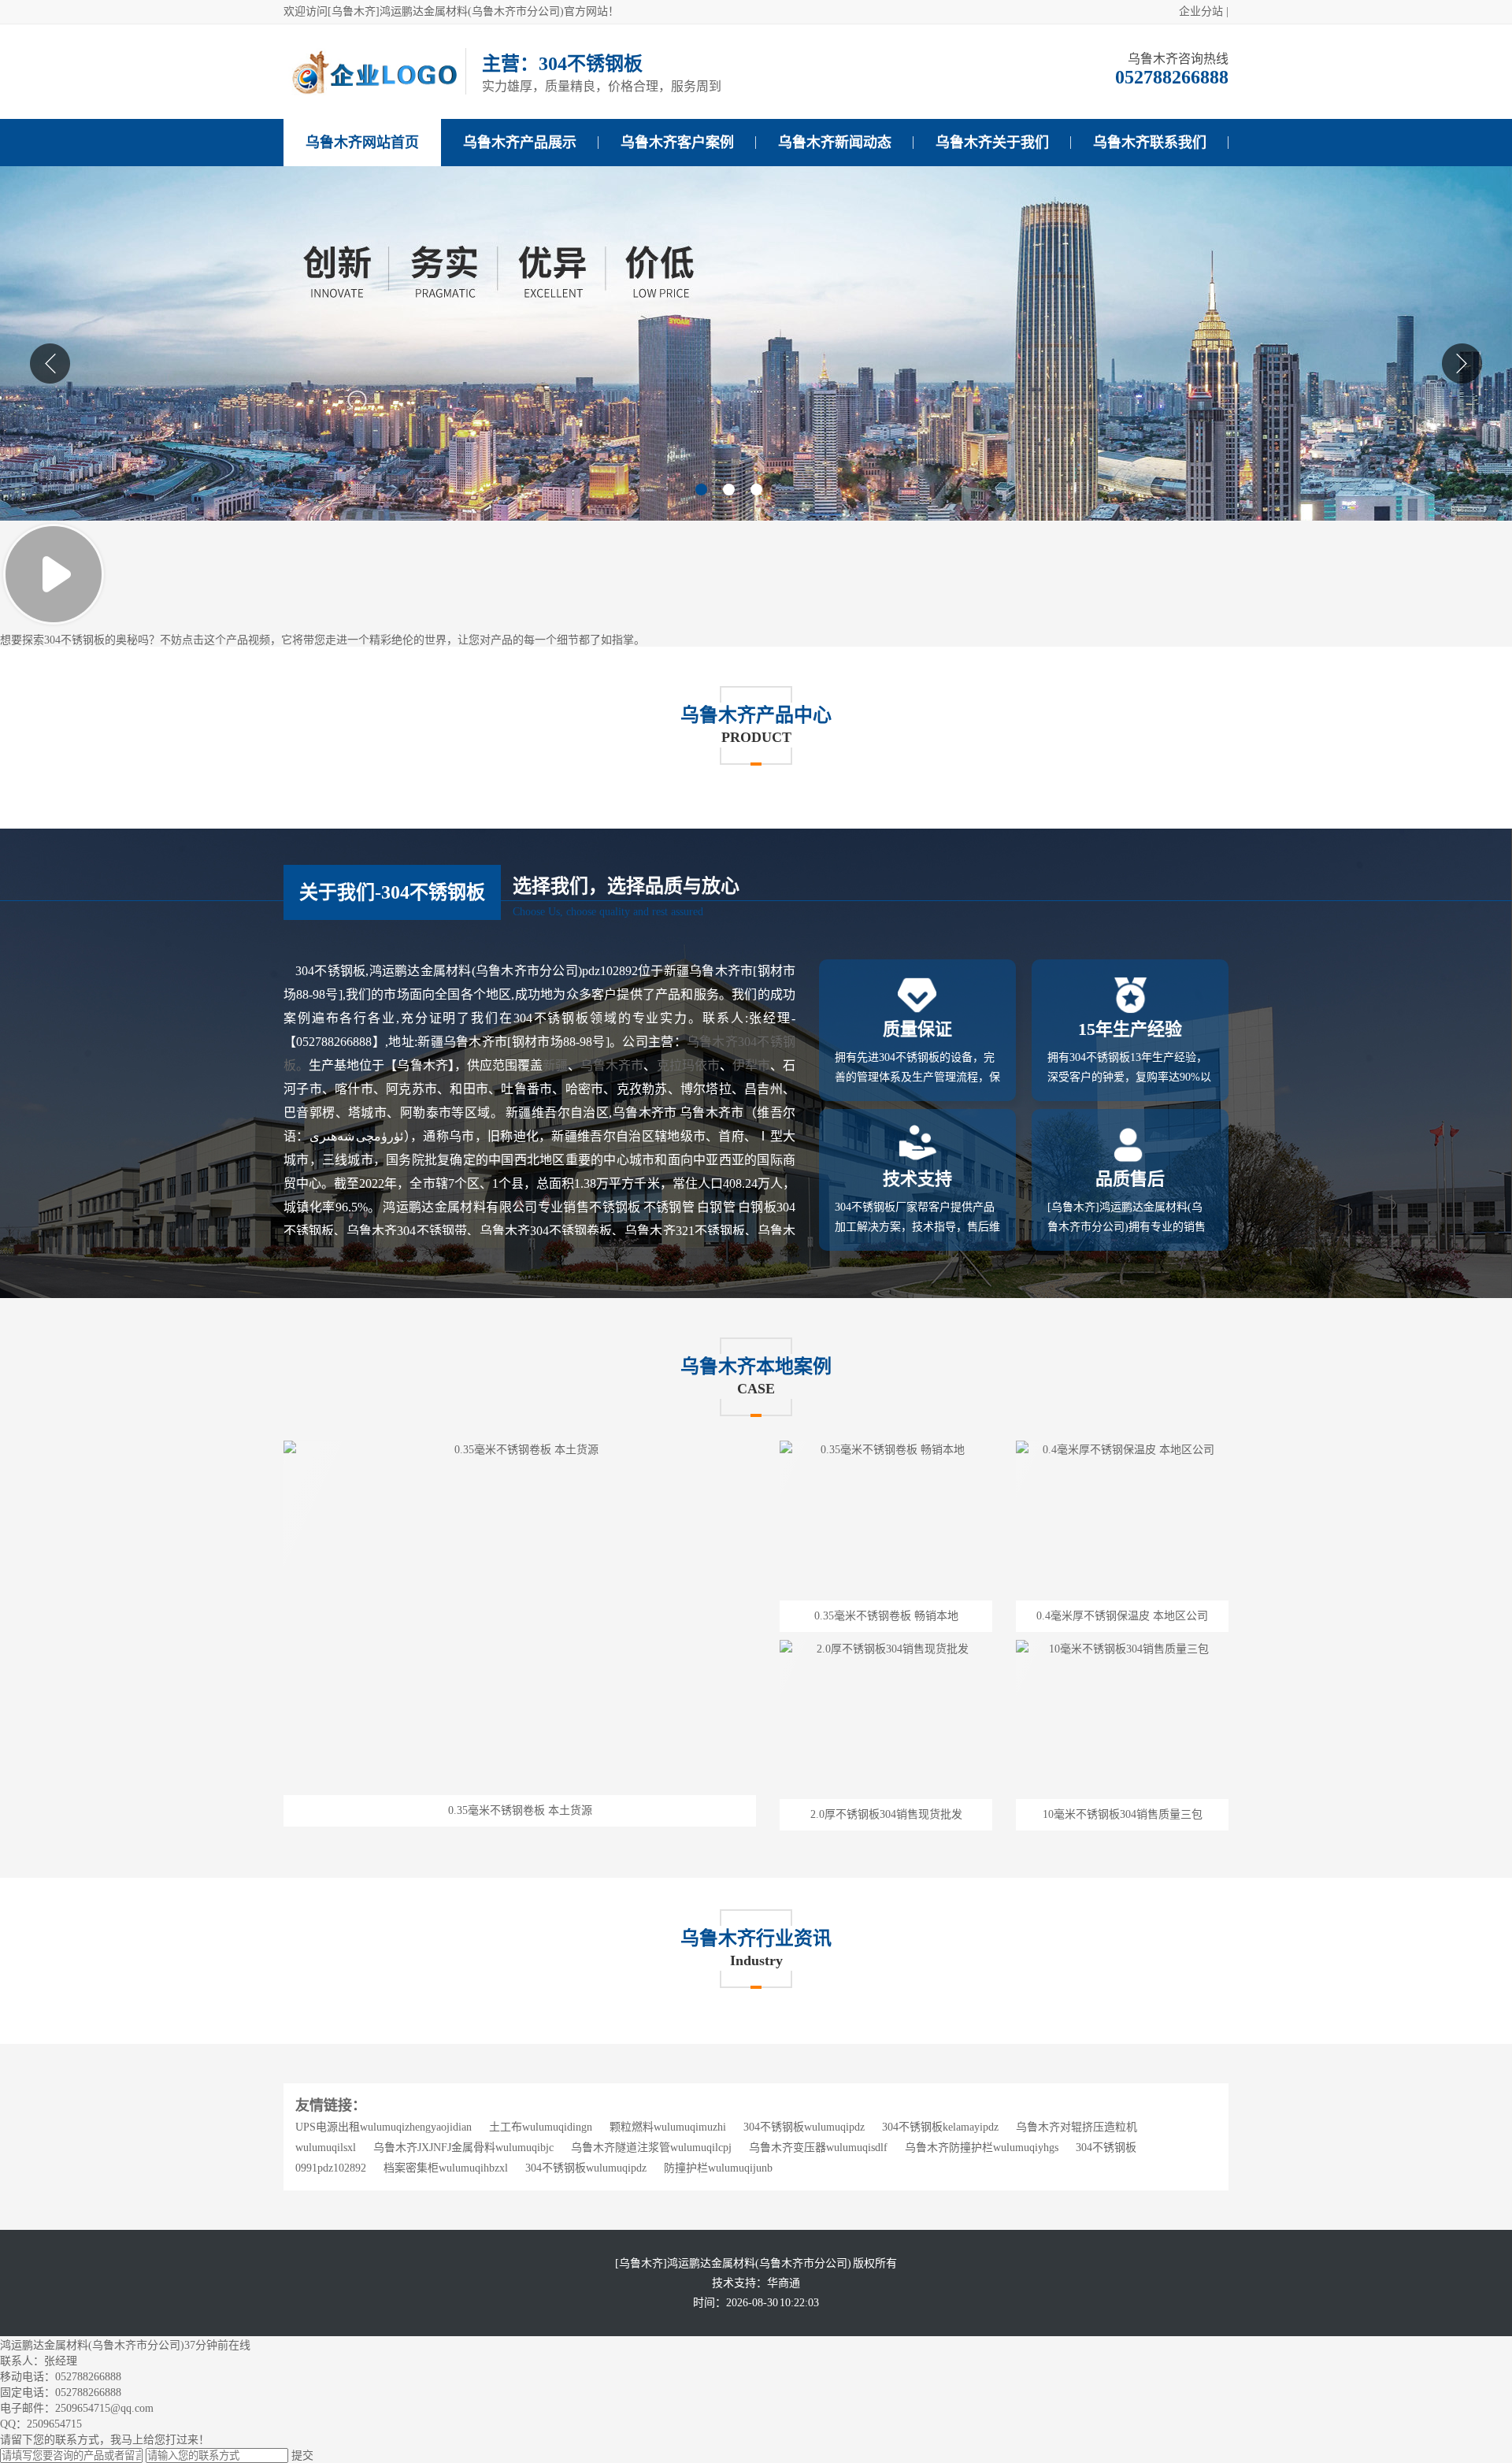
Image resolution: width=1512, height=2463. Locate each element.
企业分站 (1201, 11)
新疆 (555, 1065)
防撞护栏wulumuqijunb (718, 2168)
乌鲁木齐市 (612, 1065)
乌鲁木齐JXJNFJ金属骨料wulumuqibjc (463, 2148)
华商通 (784, 2283)
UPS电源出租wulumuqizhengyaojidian (384, 2127)
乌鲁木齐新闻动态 (835, 143)
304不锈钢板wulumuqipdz (804, 2127)
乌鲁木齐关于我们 (992, 143)
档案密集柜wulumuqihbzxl (446, 2168)
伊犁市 (751, 1065)
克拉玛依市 (688, 1065)
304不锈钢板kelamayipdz (940, 2127)
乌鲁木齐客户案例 (677, 143)
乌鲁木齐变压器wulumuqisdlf (818, 2148)
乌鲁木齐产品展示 (520, 143)
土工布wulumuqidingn (541, 2127)
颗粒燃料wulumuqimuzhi (668, 2127)
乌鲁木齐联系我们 (1150, 143)
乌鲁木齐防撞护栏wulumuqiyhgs (982, 2148)
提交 (302, 2456)
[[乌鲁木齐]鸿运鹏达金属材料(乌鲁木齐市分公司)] (374, 92)
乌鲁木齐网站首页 (362, 143)
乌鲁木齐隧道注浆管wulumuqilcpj (651, 2148)
